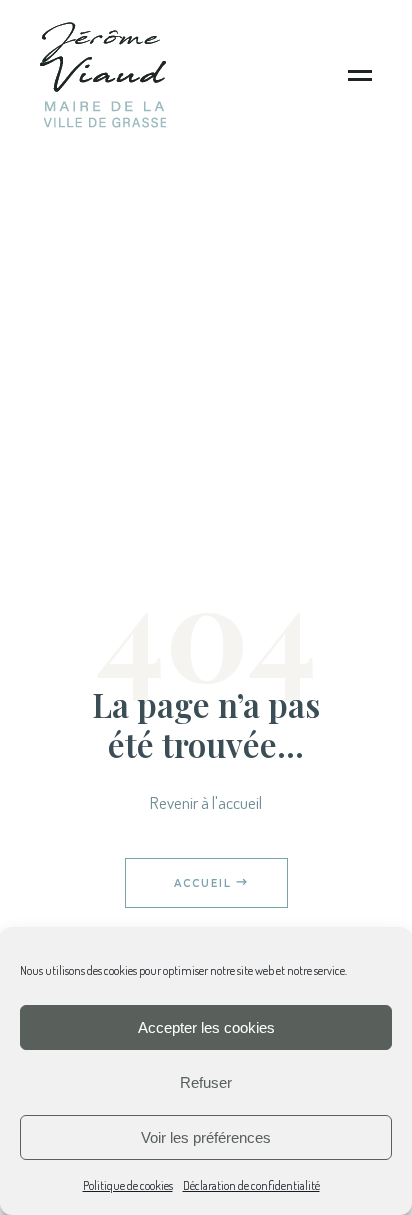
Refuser (206, 1082)
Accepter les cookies (206, 1027)
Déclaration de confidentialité (251, 1185)
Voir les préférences (206, 1137)
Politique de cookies (128, 1185)
